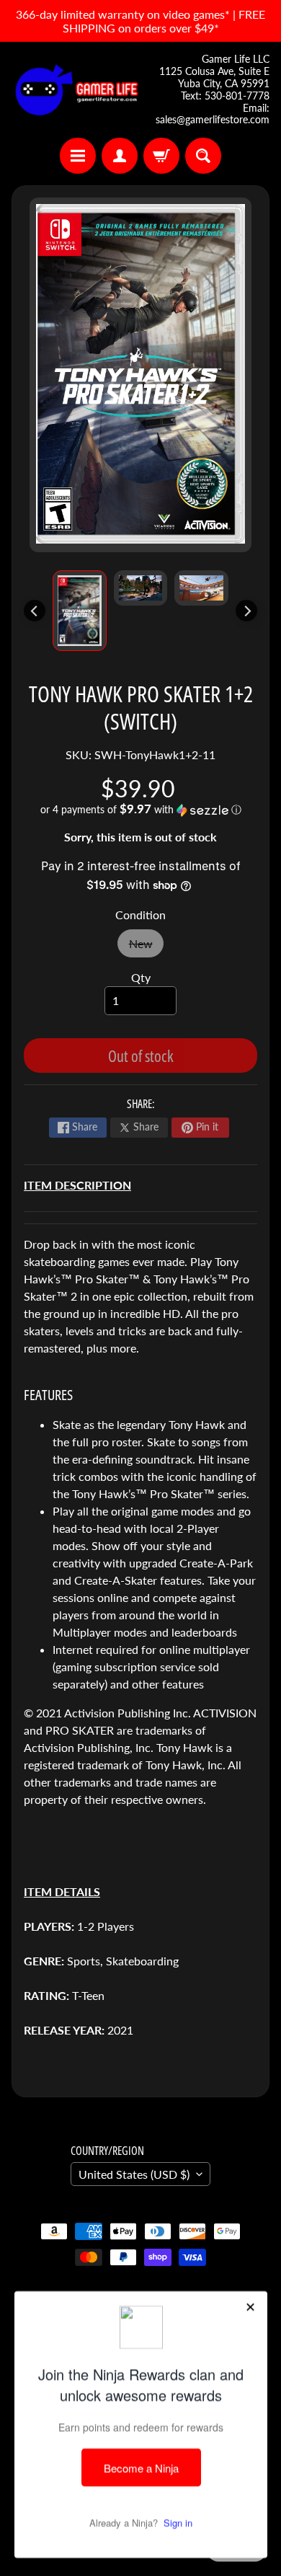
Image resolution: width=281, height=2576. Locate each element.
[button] (140, 810)
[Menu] (78, 156)
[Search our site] (203, 156)
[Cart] (161, 156)
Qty (141, 977)
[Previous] (35, 611)
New (146, 947)
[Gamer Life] (76, 90)
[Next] (246, 611)
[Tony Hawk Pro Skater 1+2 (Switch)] (80, 611)
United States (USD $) (134, 2174)
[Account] (120, 156)
